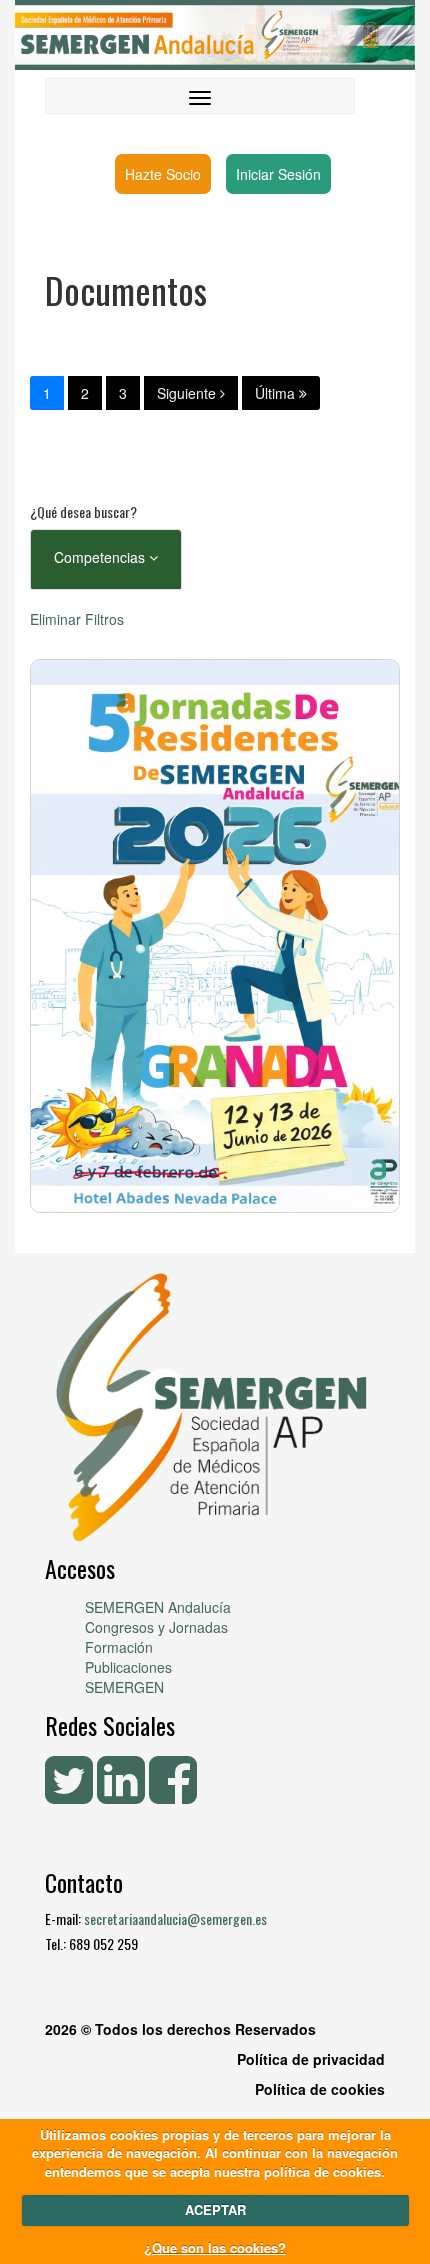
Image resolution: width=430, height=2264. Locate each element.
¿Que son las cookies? (215, 2247)
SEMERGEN (124, 1687)
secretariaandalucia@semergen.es (175, 1918)
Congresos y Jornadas (156, 1627)
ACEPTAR (215, 2209)
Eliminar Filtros (77, 619)
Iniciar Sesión (278, 174)
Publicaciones (128, 1667)
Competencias (101, 557)
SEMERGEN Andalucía (158, 1607)
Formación (119, 1647)
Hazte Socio (163, 174)
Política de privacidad (311, 2059)
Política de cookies (320, 2089)
